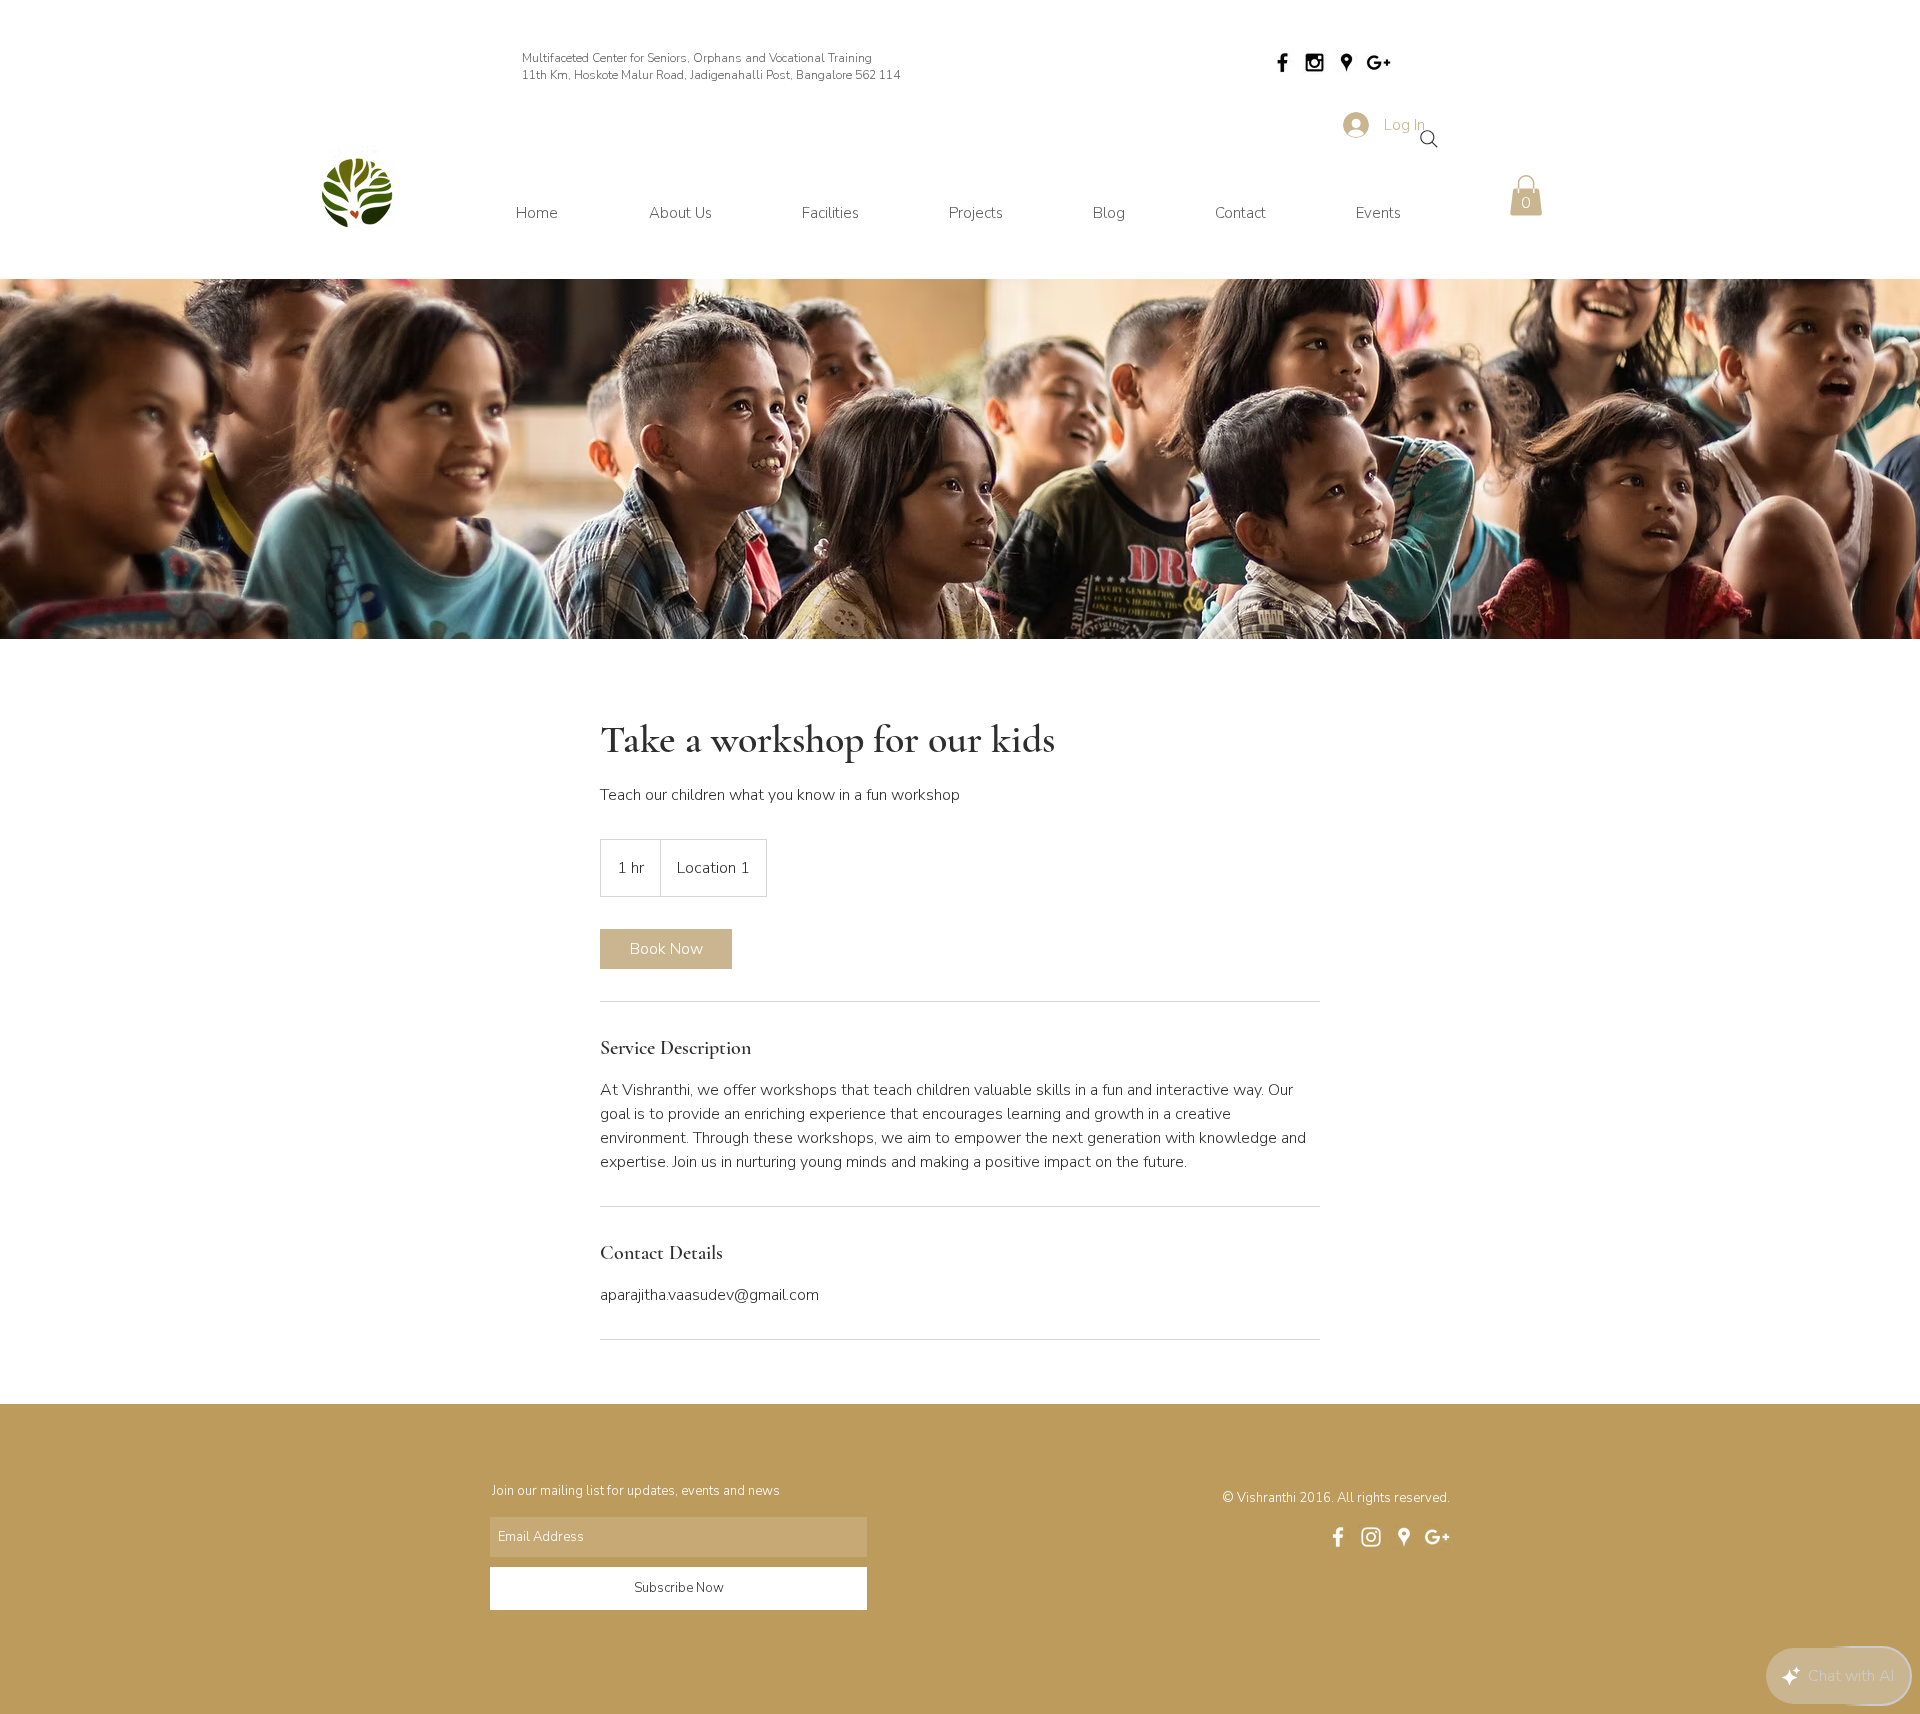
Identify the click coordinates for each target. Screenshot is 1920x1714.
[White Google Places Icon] (1404, 1537)
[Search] (1429, 139)
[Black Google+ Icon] (1378, 62)
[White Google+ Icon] (1437, 1537)
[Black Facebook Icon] (1282, 62)
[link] (666, 949)
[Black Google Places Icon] (1346, 62)
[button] (1526, 195)
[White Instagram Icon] (1371, 1537)
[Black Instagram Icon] (1314, 62)
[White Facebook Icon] (1338, 1537)
